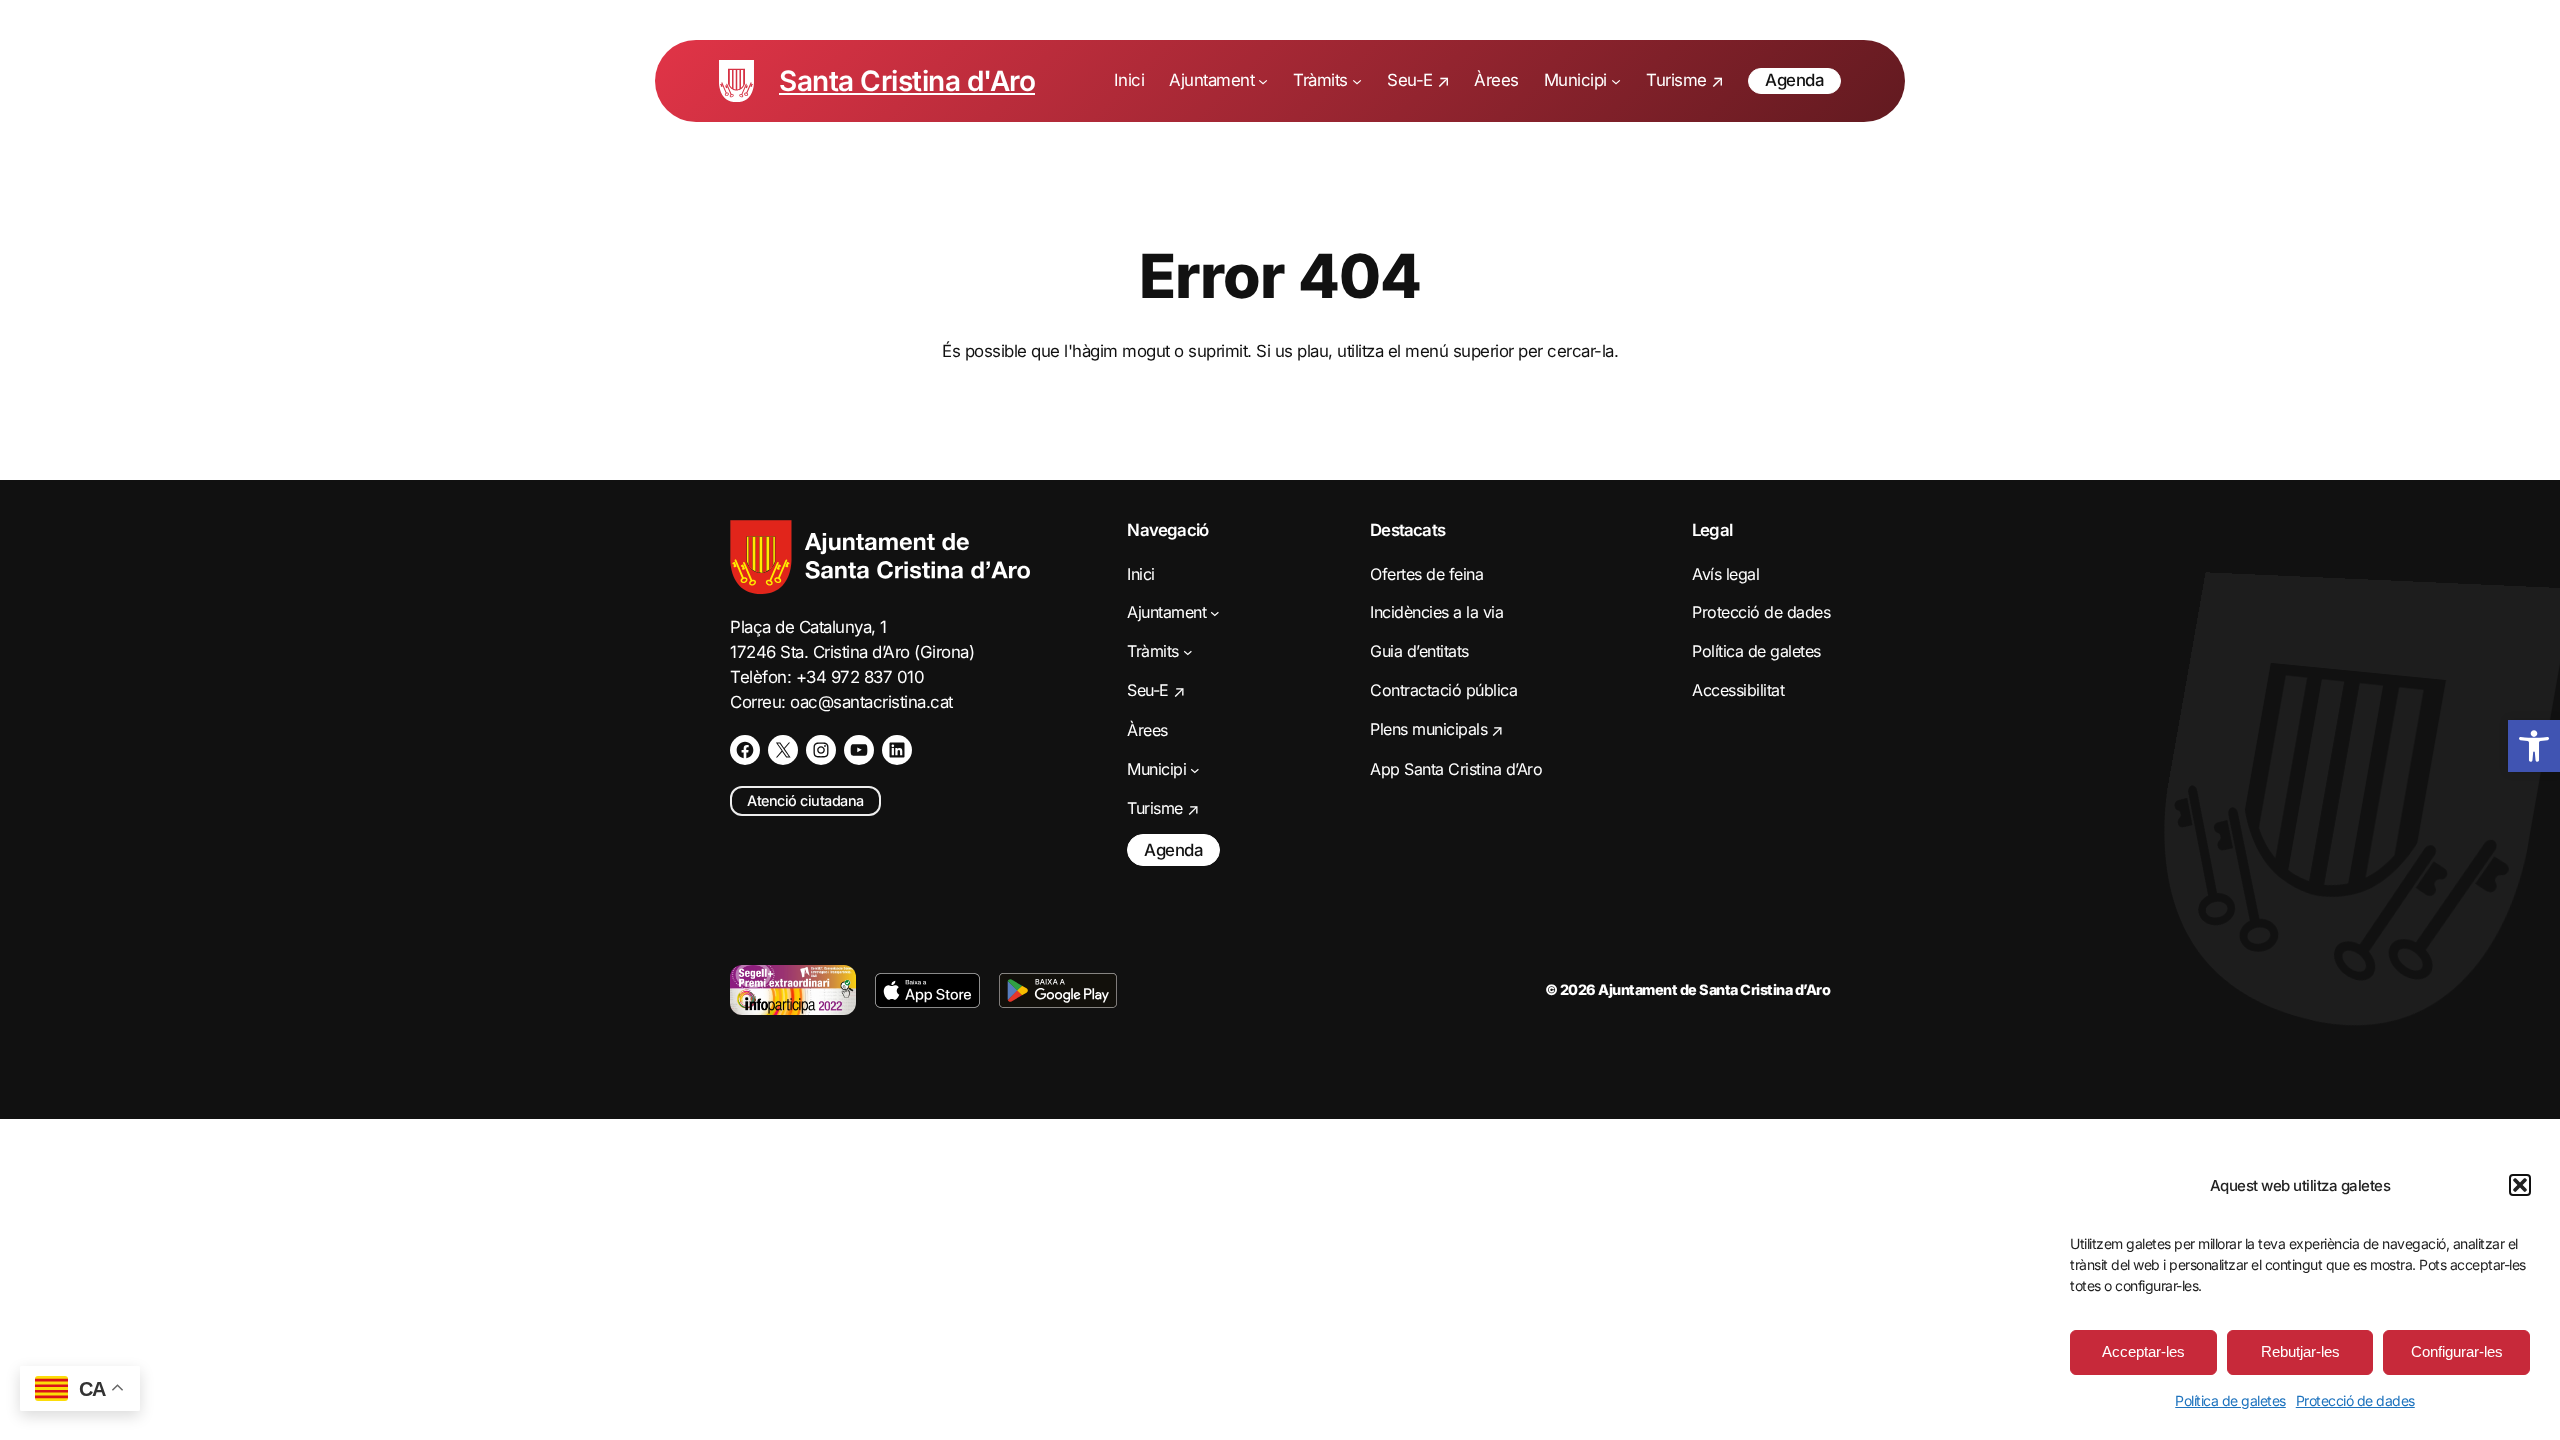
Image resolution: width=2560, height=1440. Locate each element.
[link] (2534, 746)
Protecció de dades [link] (2355, 1400)
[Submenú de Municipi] (1616, 81)
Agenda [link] (1794, 80)
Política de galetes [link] (2230, 1400)
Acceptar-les (2143, 1351)
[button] (2520, 1185)
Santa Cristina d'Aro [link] (907, 81)
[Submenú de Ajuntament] (1263, 81)
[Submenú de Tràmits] (1357, 81)
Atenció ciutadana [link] (805, 800)
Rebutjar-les (2300, 1351)
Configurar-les (2457, 1351)
